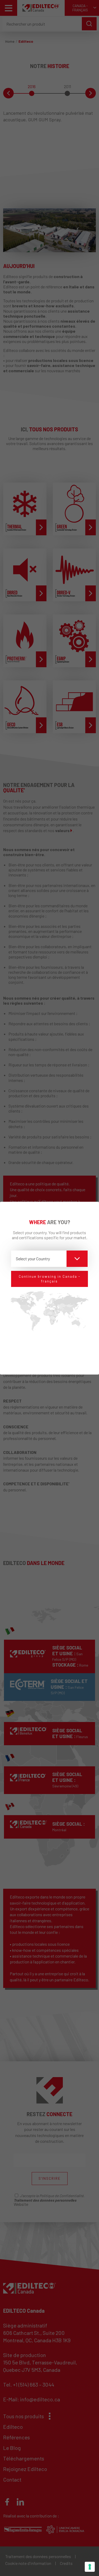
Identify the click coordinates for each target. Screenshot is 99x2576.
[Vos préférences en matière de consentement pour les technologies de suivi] (90, 2567)
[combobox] (49, 1259)
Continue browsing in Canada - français (49, 1279)
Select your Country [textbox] (33, 1259)
